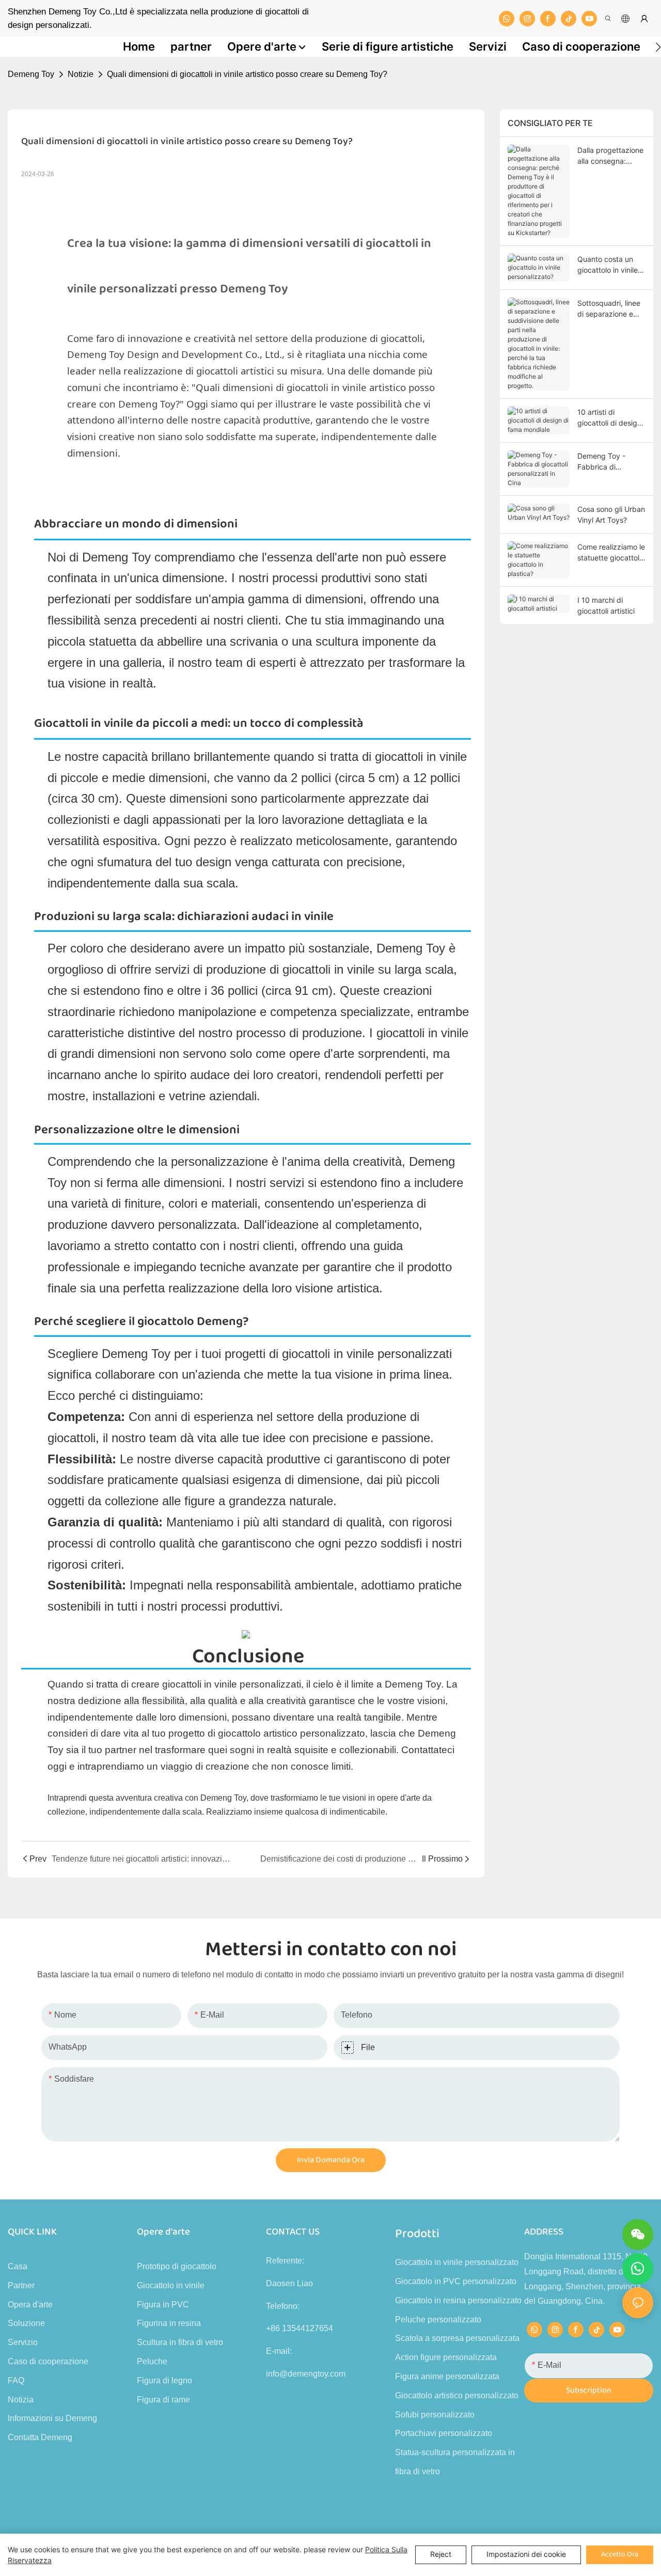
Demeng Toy (31, 74)
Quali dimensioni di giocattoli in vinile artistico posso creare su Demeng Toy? (247, 74)
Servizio (23, 2342)
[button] (658, 47)
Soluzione (26, 2323)
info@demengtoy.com (306, 2374)
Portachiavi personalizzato (444, 2433)
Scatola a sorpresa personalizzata (457, 2338)
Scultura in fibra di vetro (180, 2342)
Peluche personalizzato (438, 2320)
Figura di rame (163, 2400)
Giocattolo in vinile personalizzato (457, 2262)
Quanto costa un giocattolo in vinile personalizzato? (608, 265)
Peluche (152, 2361)
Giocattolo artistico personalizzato (457, 2395)
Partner (21, 2285)
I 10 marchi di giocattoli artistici (606, 605)
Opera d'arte (30, 2305)
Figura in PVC (163, 2305)
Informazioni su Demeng (52, 2418)
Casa (18, 2266)
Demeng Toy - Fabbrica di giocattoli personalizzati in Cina (605, 462)
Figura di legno (164, 2380)
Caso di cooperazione (48, 2361)
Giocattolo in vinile (171, 2285)
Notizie (81, 74)
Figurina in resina (169, 2323)
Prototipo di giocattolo (177, 2266)
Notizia (21, 2400)
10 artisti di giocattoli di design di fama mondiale (609, 418)
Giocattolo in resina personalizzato (458, 2300)
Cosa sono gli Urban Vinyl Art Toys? (611, 514)
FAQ (16, 2380)
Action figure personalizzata (446, 2357)
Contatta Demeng (40, 2437)
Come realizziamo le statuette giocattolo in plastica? (611, 553)
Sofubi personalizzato (435, 2415)
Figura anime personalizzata (447, 2376)
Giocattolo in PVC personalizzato (456, 2281)
